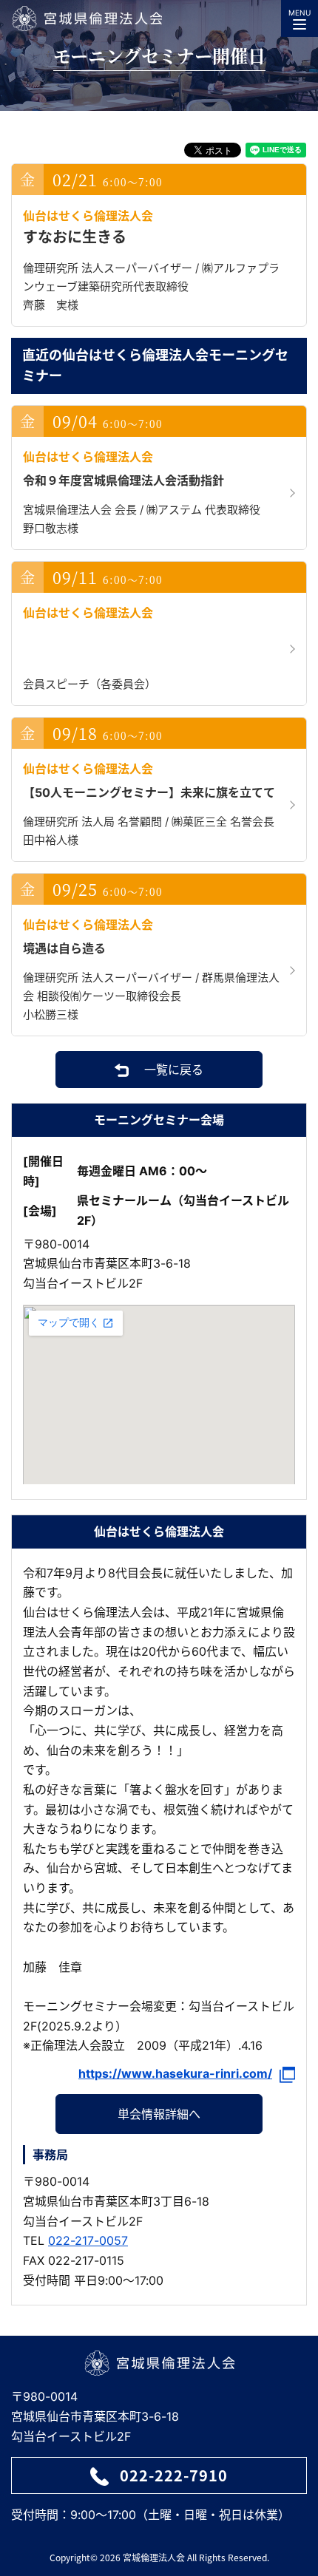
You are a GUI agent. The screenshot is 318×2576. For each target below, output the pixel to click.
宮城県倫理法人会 (87, 18)
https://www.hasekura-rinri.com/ (175, 2074)
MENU (300, 13)
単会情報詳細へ (159, 2114)
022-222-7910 (174, 2475)
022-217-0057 (88, 2240)
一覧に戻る (174, 1070)
